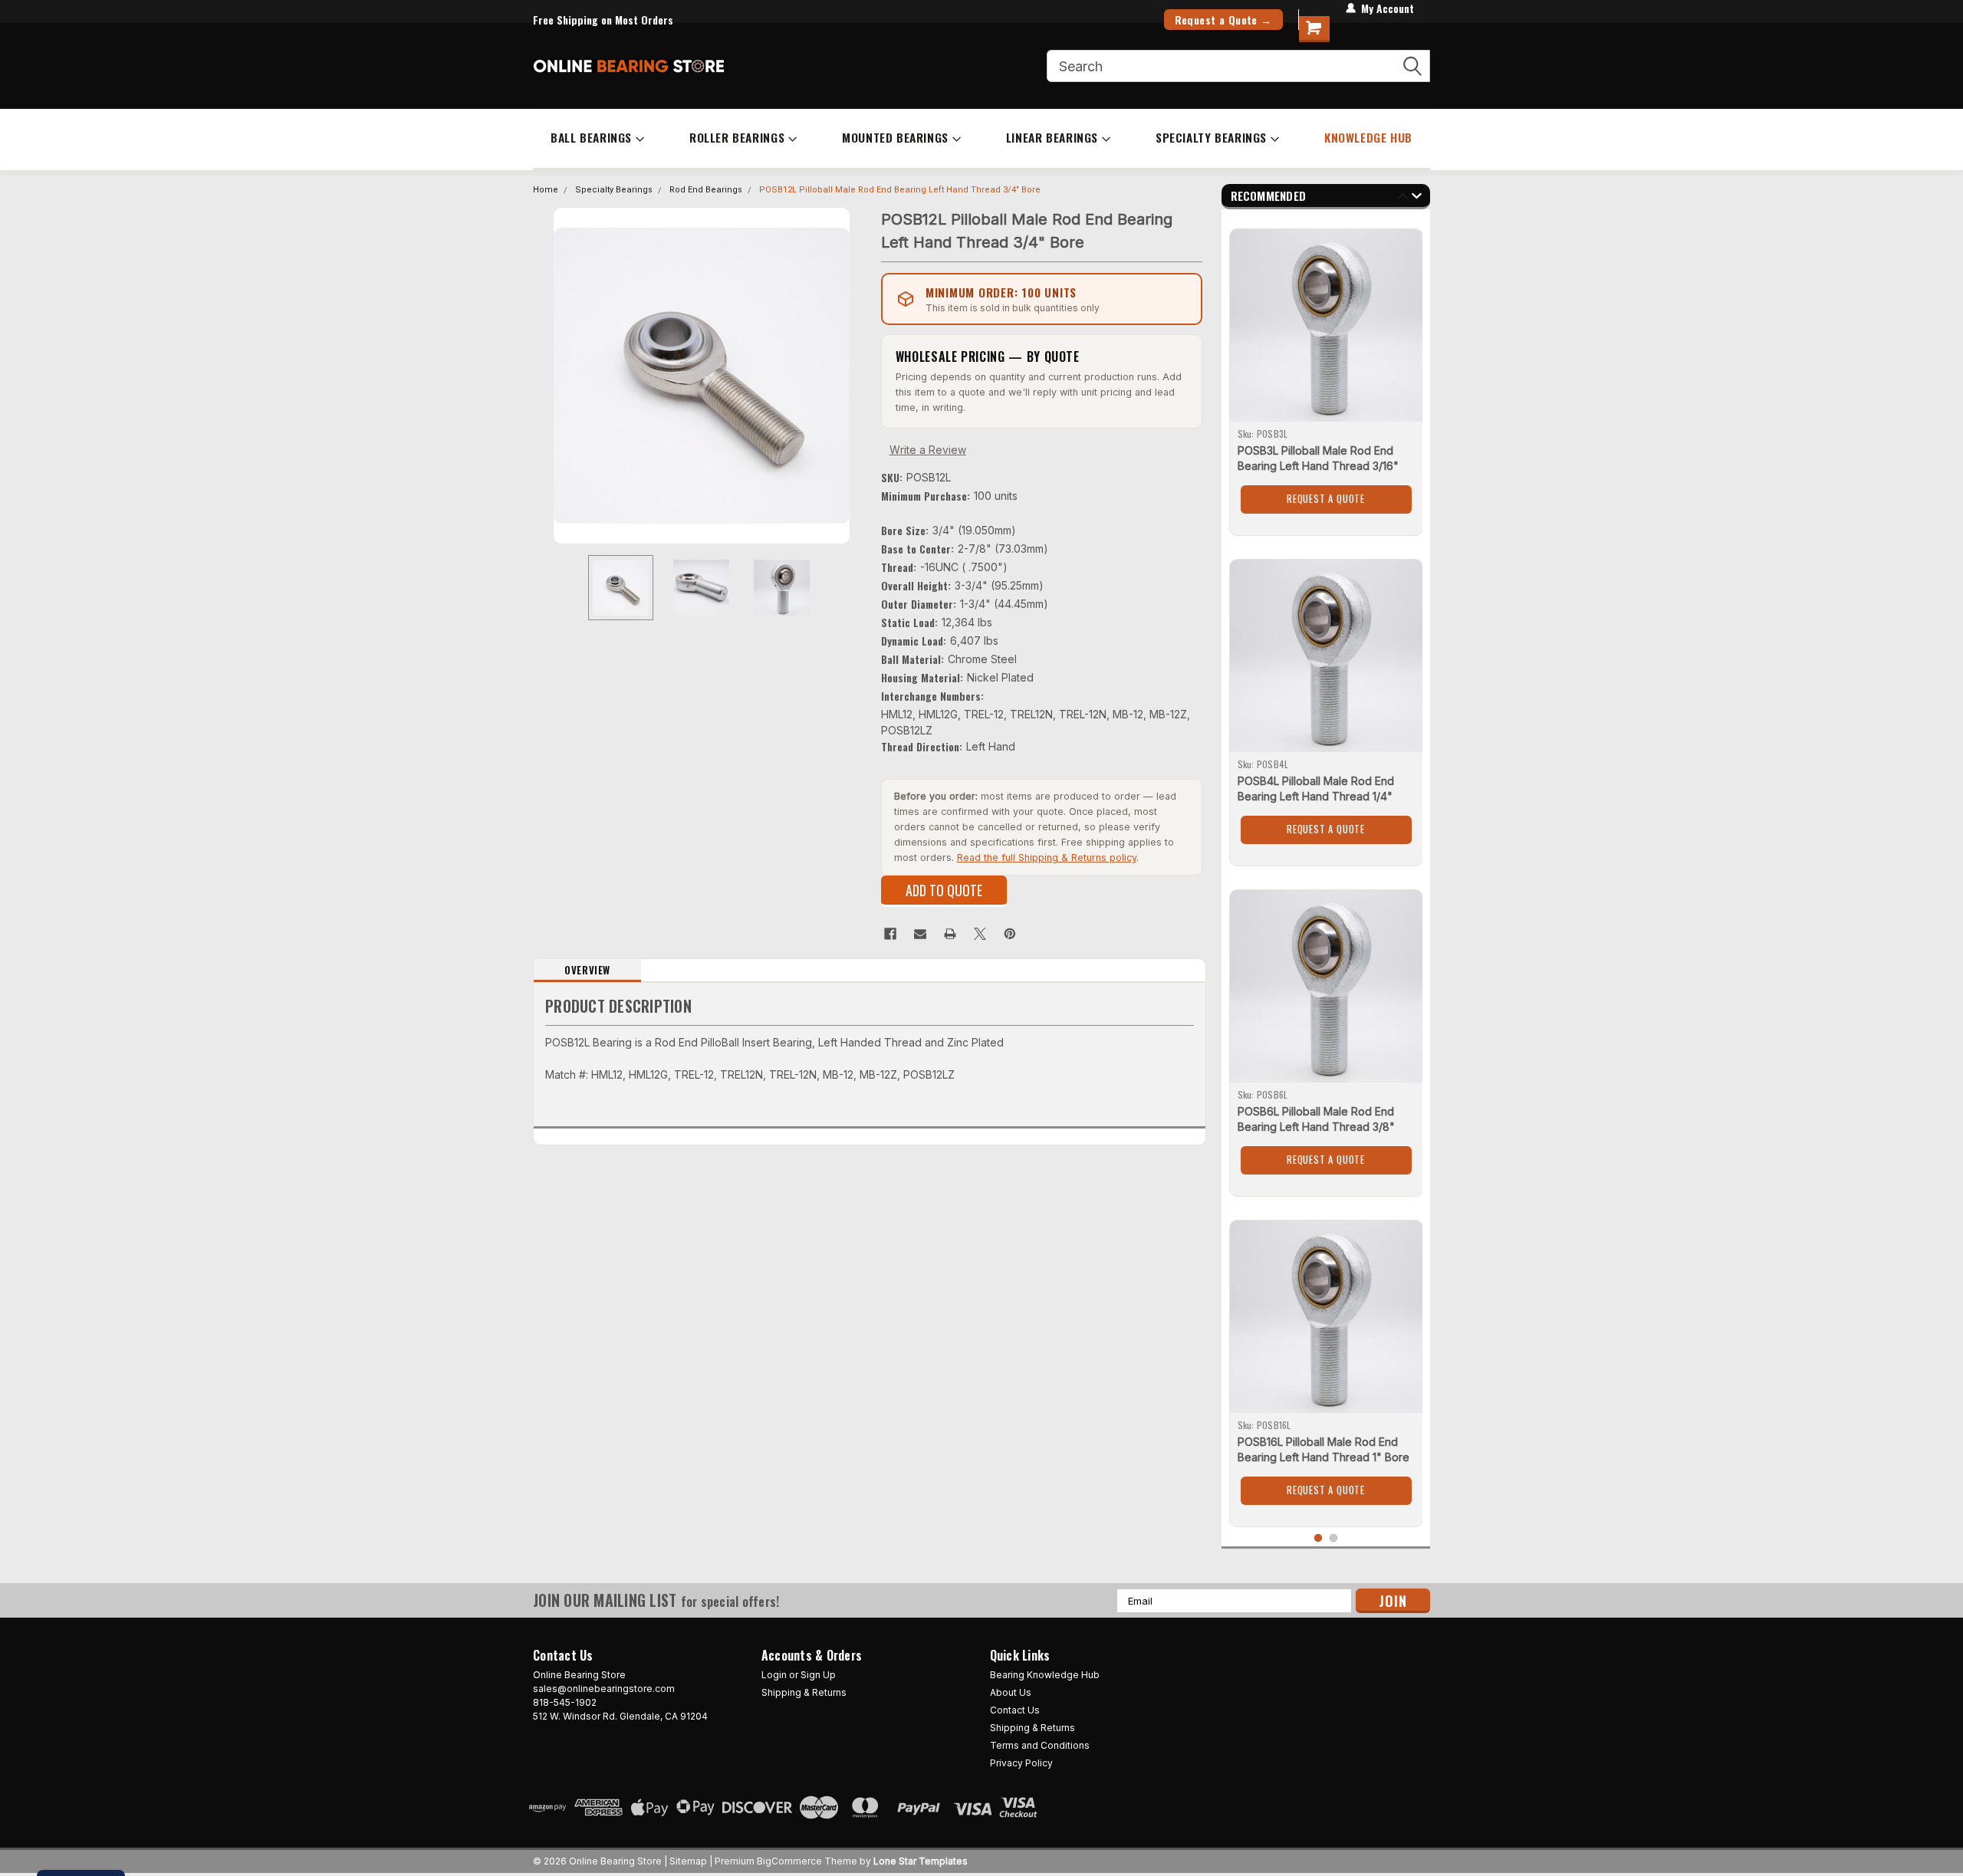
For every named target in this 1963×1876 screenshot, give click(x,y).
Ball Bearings (591, 137)
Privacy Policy (1021, 1763)
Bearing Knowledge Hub (1045, 1675)
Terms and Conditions (1040, 1745)
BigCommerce (789, 1861)
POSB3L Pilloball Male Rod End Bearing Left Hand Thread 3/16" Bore (1318, 466)
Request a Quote (1326, 498)
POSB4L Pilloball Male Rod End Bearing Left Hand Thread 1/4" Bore (1316, 796)
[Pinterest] (1010, 934)
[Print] (950, 934)
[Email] (920, 934)
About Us (1011, 1692)
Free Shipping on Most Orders (603, 20)
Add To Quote (944, 890)
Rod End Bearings (706, 190)
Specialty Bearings (1211, 137)
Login (774, 1675)
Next (854, 375)
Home (546, 190)
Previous (548, 375)
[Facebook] (890, 934)
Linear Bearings (1052, 137)
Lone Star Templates (921, 1861)
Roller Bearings (737, 137)
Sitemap (688, 1861)
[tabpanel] (1326, 376)
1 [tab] (1319, 1538)
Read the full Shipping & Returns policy (1047, 858)
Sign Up (818, 1675)
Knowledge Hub (1368, 137)
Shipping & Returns (804, 1692)
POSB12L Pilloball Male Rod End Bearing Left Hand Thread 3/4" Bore (900, 190)
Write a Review (928, 450)
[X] (980, 934)
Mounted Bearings (895, 137)
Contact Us (1015, 1710)
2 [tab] (1334, 1538)
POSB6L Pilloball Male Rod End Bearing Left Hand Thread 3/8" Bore (1316, 1127)
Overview (587, 970)
